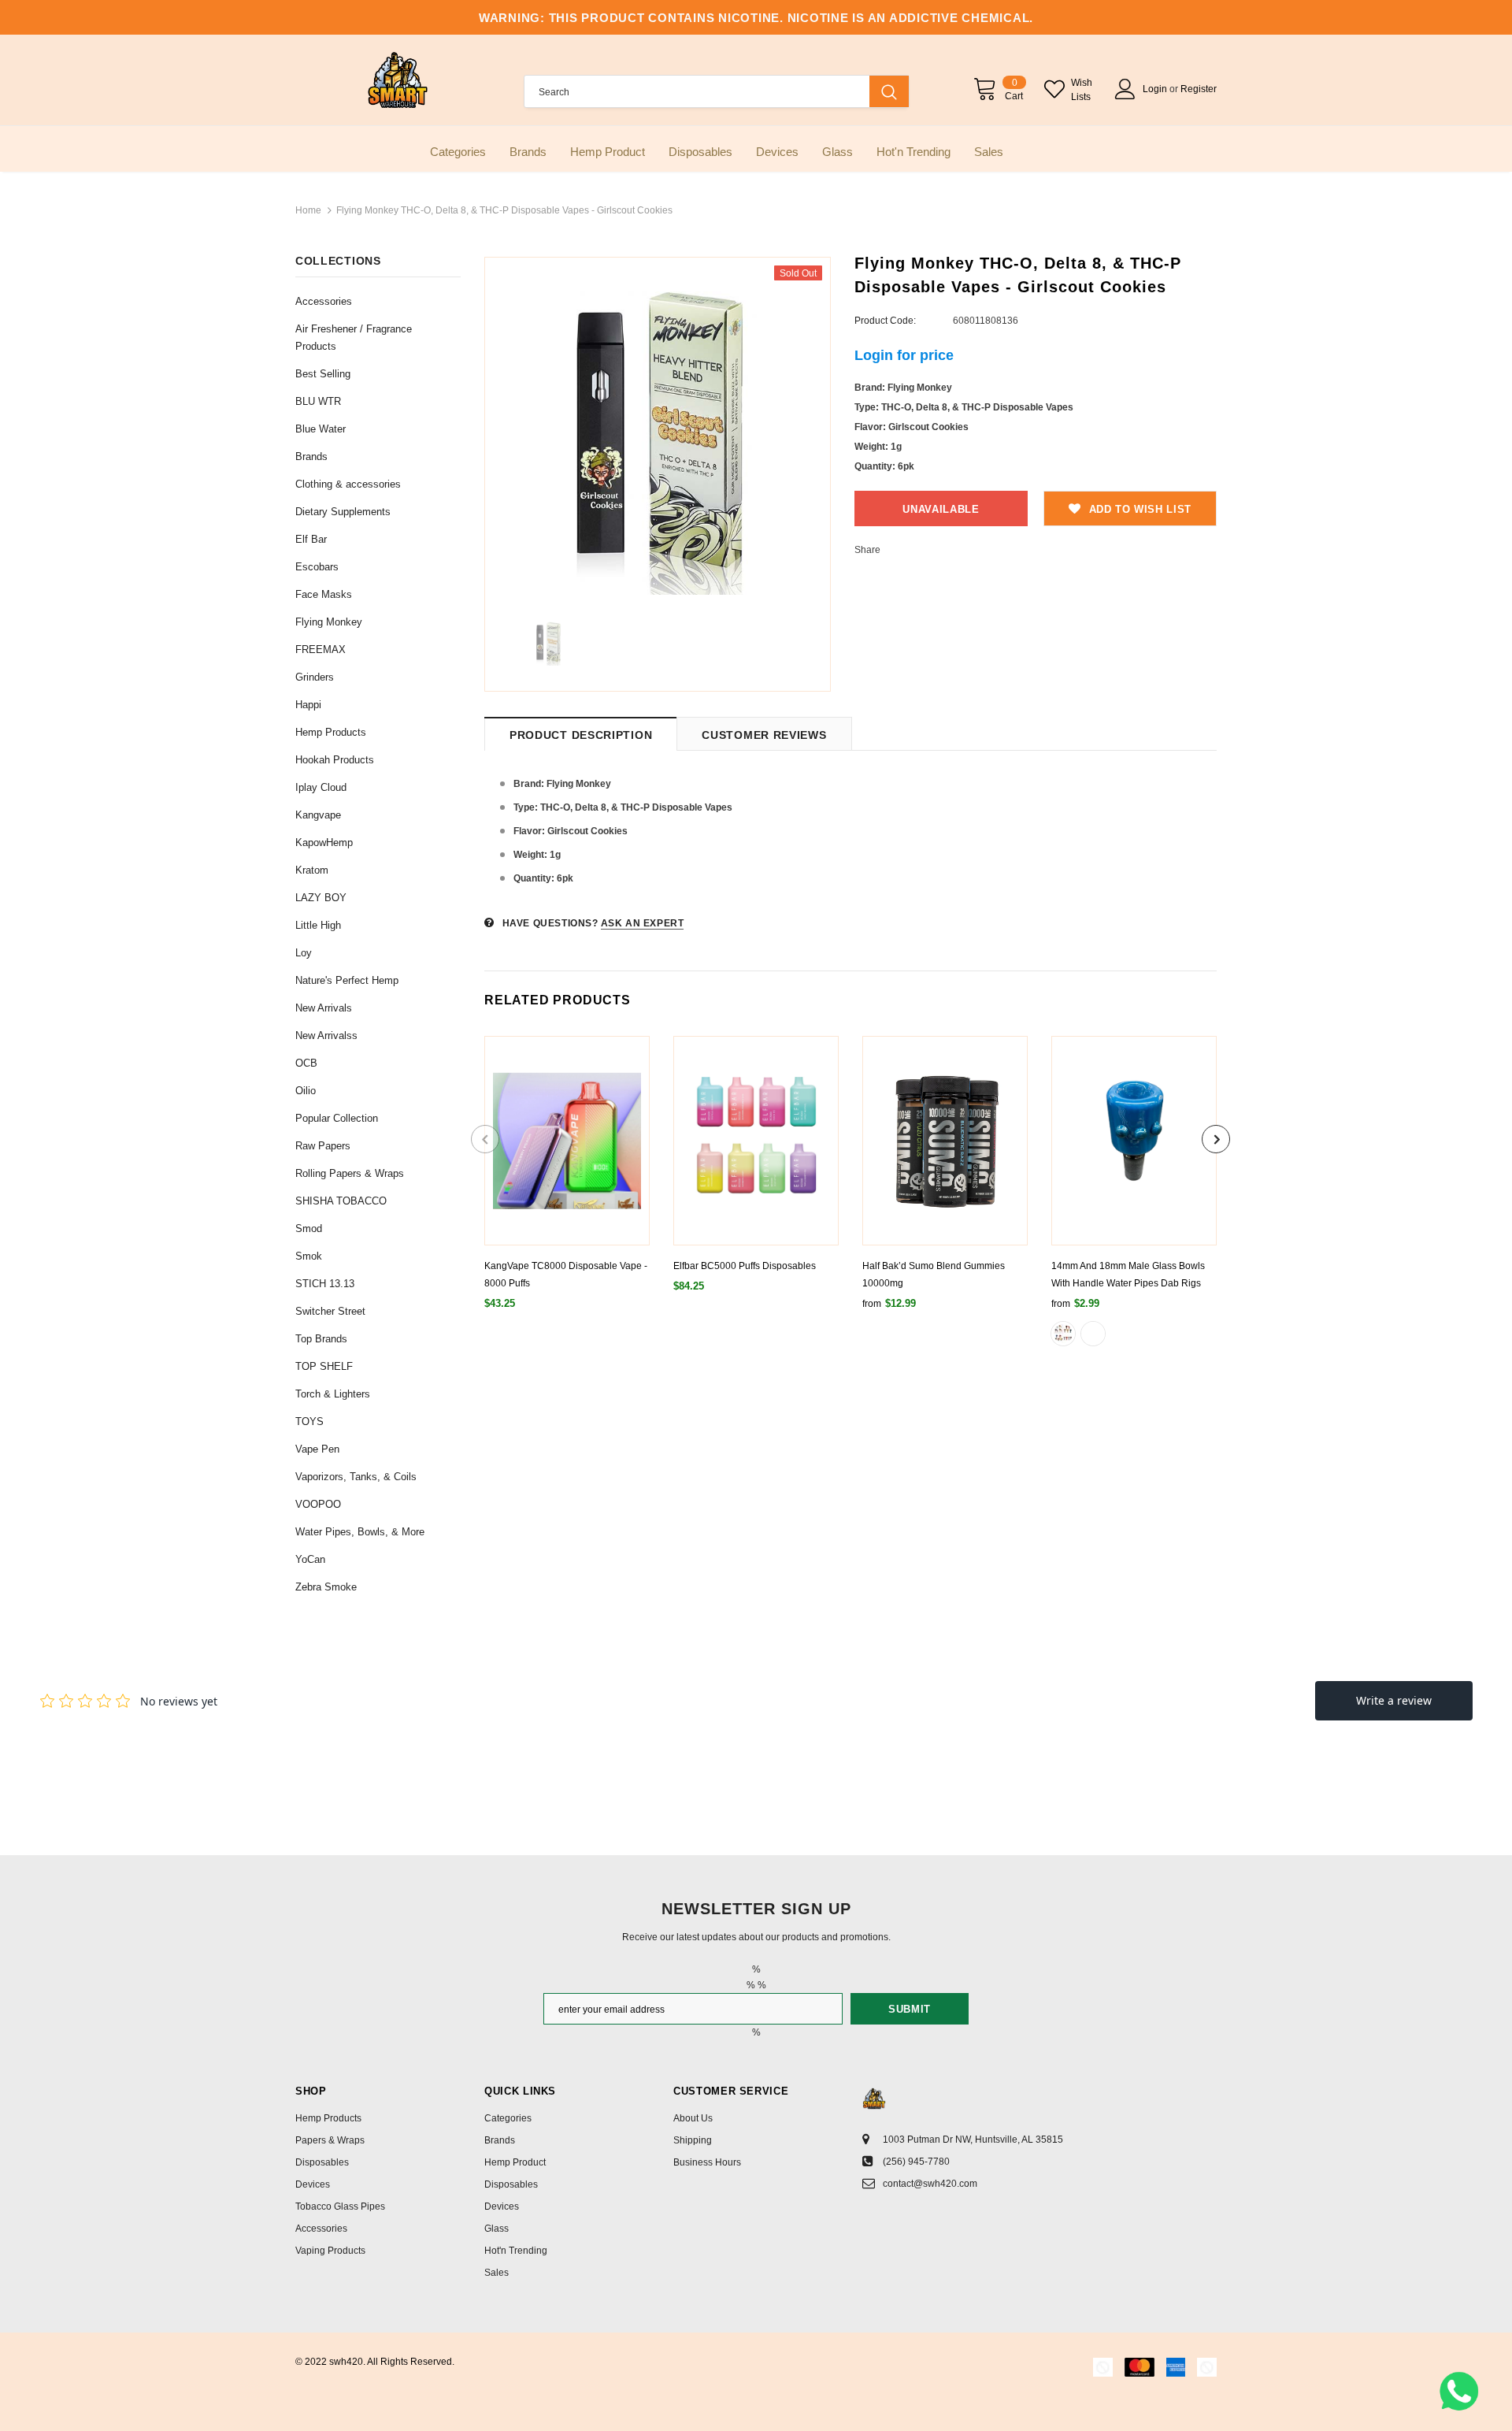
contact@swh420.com (930, 2184)
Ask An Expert (643, 923)
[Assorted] (1063, 1334)
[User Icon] (1125, 89)
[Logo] (398, 80)
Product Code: (885, 321)
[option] (658, 430)
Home (308, 210)
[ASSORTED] (1093, 1334)
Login (1156, 89)
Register (1199, 89)
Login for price (904, 355)
